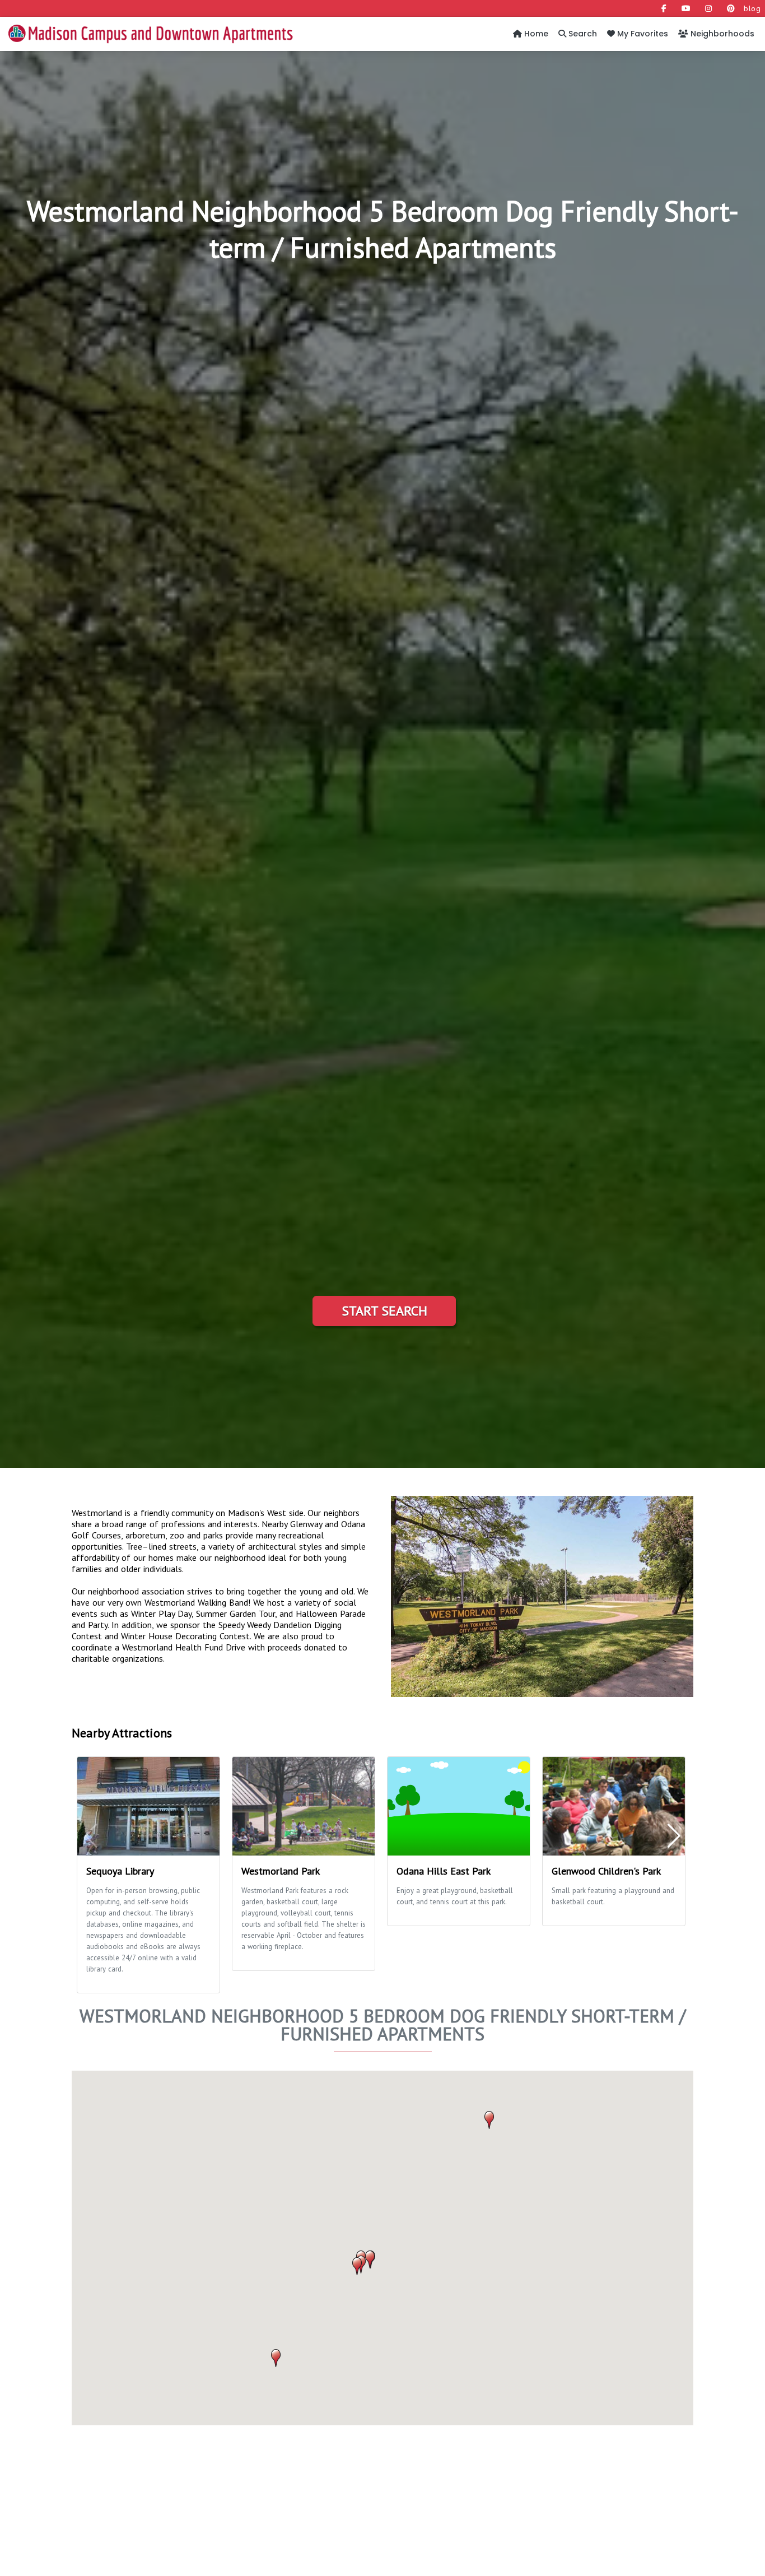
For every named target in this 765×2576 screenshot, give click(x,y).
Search (582, 34)
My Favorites (642, 34)
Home (535, 34)
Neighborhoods (721, 34)
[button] (489, 2120)
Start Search (384, 1311)
